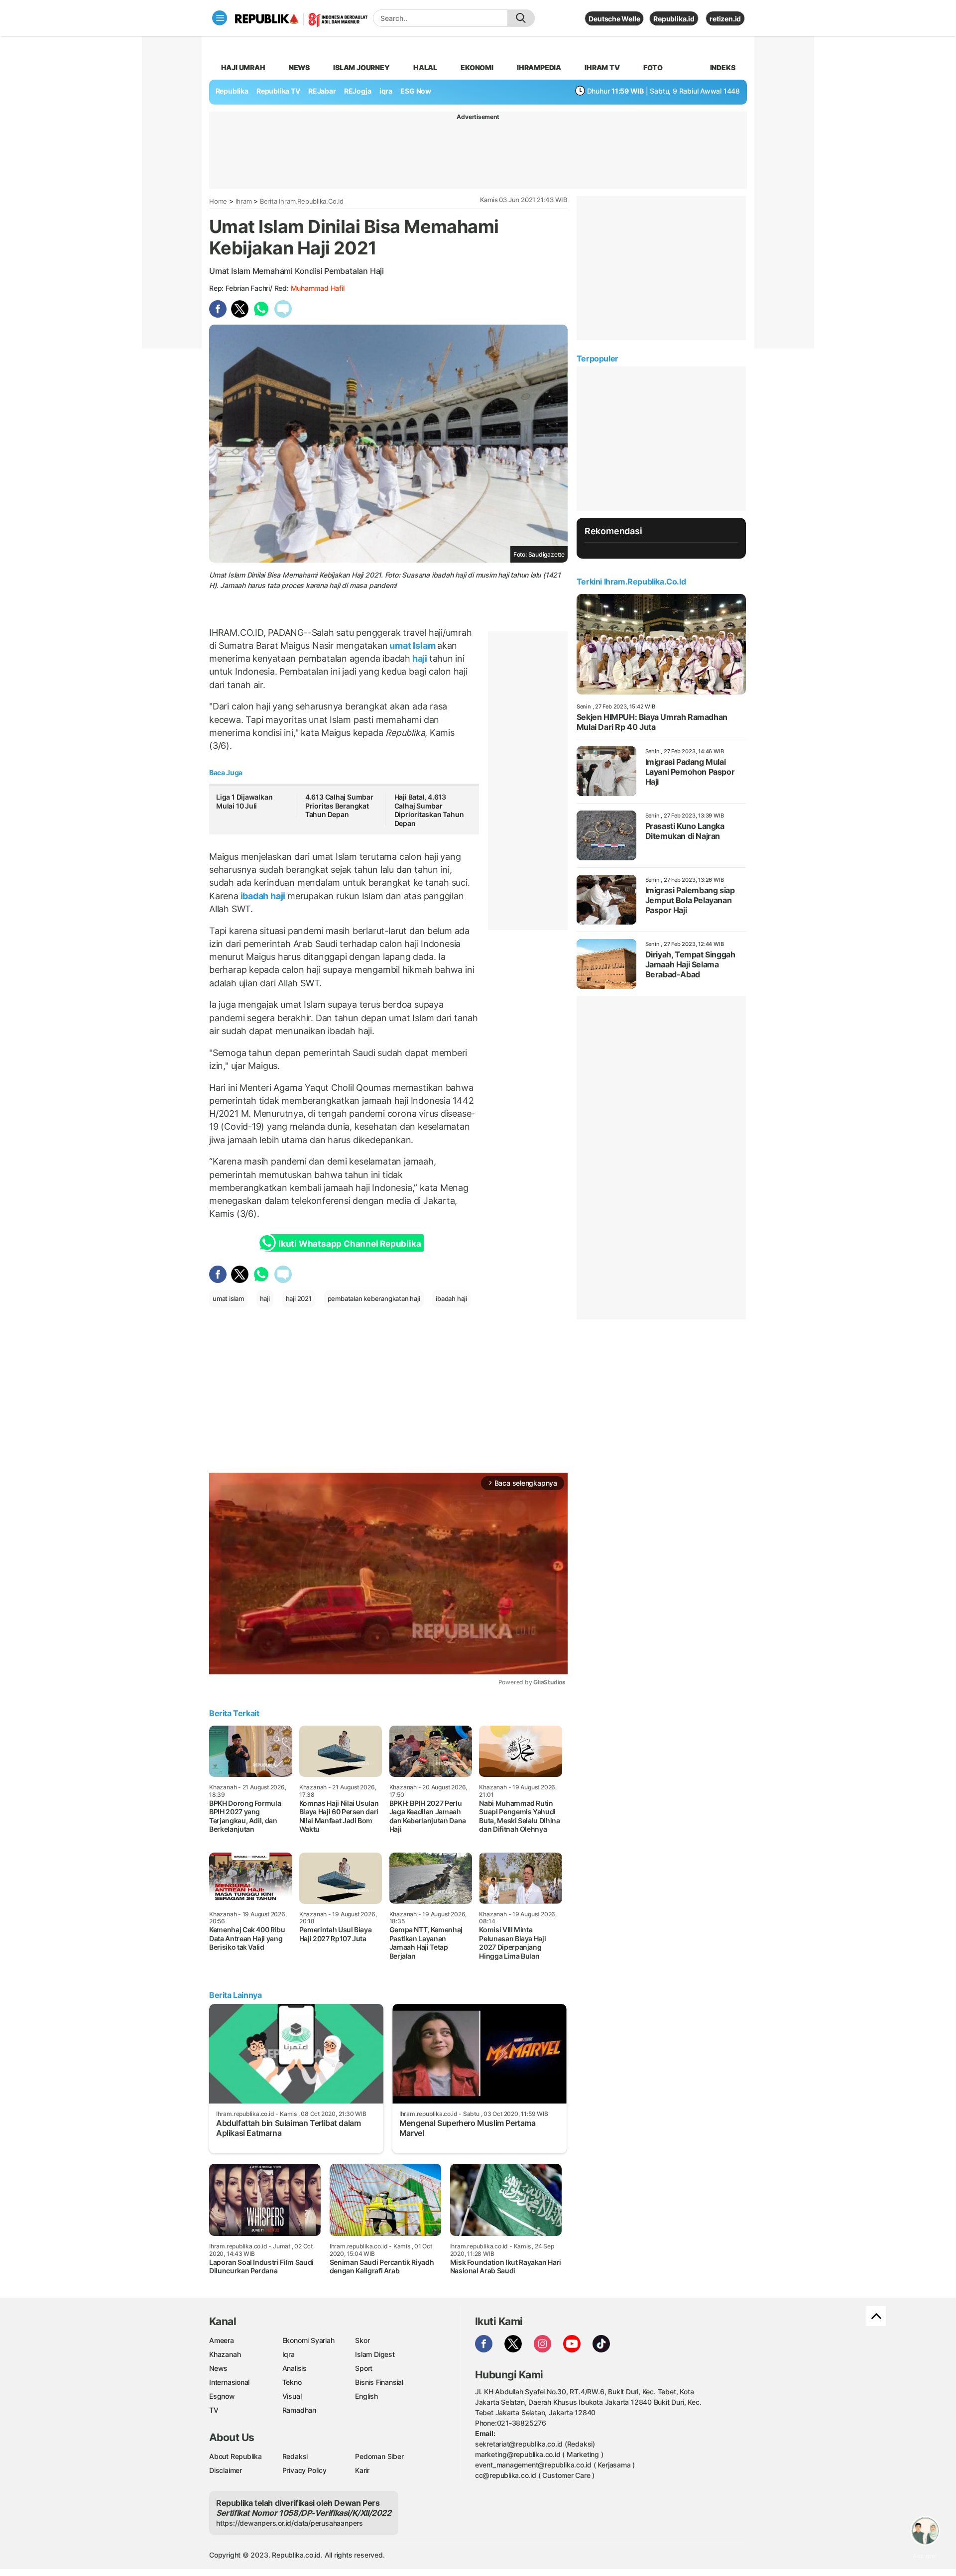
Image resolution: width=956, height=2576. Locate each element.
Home (218, 201)
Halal (425, 67)
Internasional (229, 2382)
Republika (232, 91)
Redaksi (295, 2456)
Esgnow (222, 2396)
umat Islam (413, 645)
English (366, 2396)
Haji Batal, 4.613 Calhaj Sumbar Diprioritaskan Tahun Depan (429, 810)
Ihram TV (602, 67)
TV (214, 2410)
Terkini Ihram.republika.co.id (631, 582)
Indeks (723, 67)
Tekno (292, 2382)
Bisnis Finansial (379, 2382)
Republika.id (674, 19)
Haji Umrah (243, 67)
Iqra (289, 2354)
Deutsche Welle (614, 19)
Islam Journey (361, 67)
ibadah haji (263, 896)
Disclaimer (226, 2470)
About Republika (236, 2456)
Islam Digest (375, 2354)
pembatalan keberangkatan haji (374, 1298)
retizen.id (725, 19)
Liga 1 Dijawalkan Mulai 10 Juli (244, 801)
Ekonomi (477, 67)
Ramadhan (299, 2410)
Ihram (244, 201)
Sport (364, 2368)
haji (420, 658)
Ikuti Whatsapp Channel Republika (350, 1244)
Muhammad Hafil (318, 288)
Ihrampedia (539, 67)
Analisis (295, 2368)
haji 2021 (299, 1298)
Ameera (222, 2340)
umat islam (228, 1298)
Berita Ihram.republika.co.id (302, 201)
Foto (653, 67)
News (299, 67)
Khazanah (225, 2354)
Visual (292, 2396)
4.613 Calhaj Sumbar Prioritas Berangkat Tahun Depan (339, 806)
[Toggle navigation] (220, 18)
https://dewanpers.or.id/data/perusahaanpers (290, 2523)
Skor (362, 2340)
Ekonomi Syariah (308, 2340)
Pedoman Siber (379, 2456)
